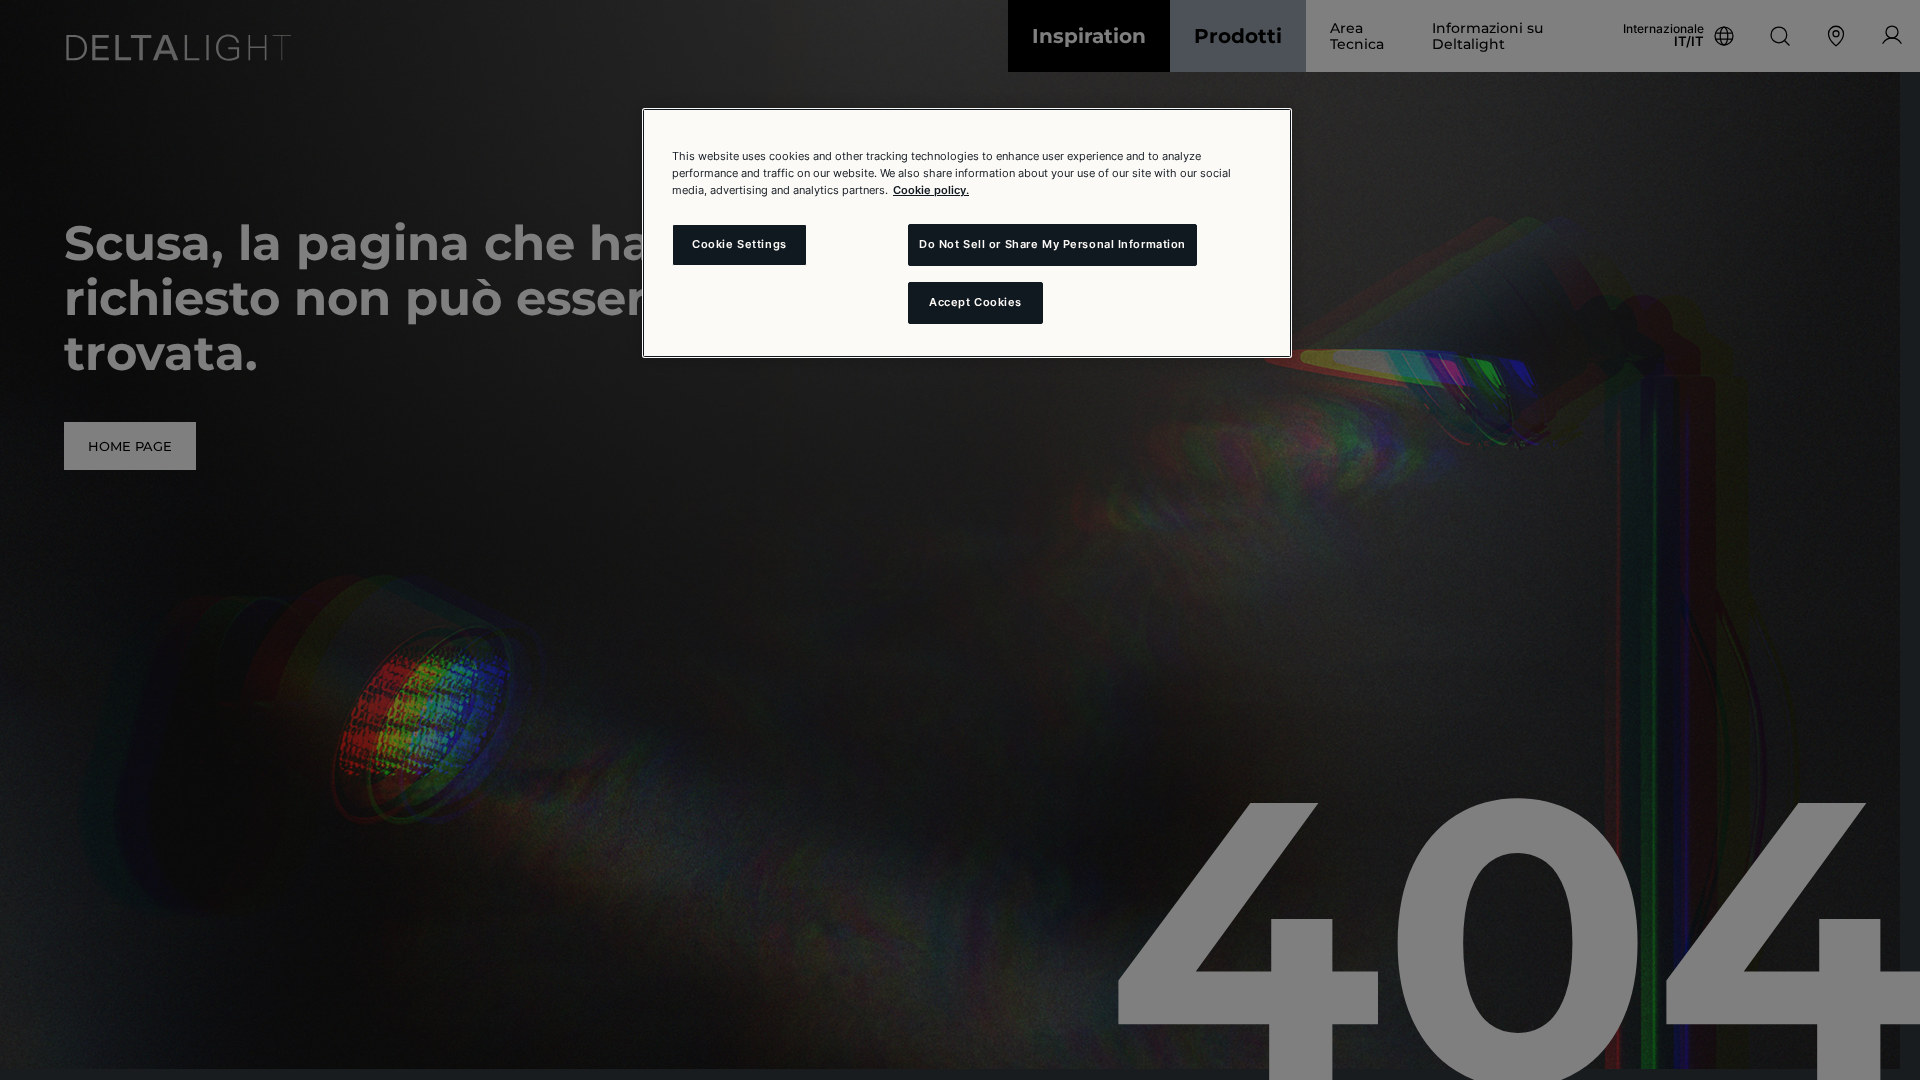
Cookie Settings (739, 244)
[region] (967, 233)
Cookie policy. (931, 190)
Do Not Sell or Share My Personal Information (1052, 244)
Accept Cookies (975, 302)
